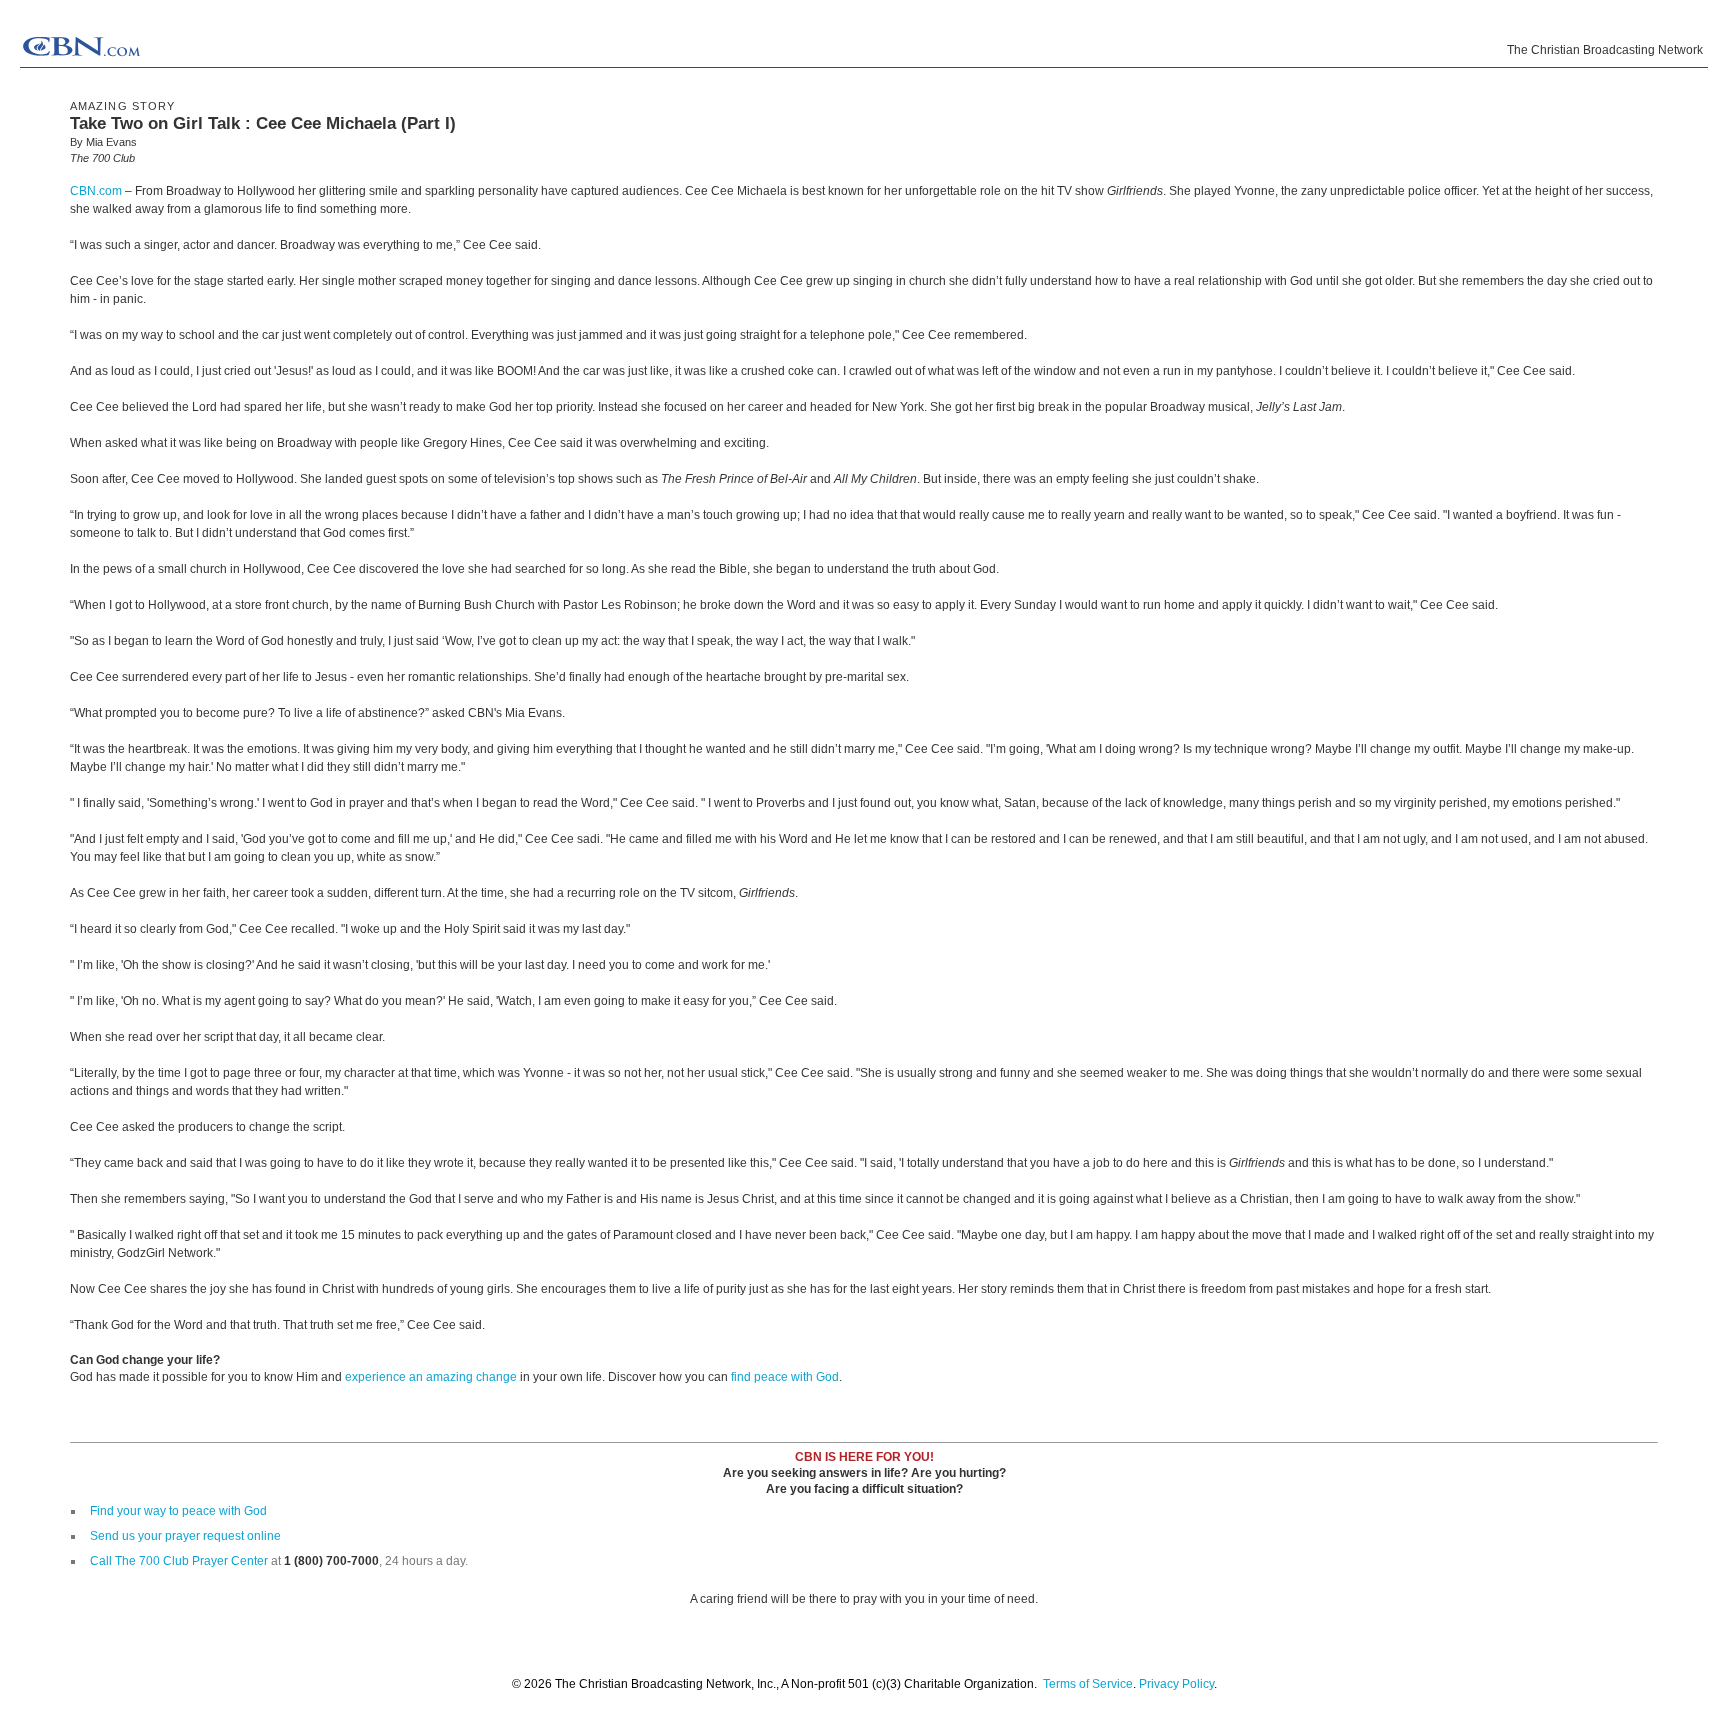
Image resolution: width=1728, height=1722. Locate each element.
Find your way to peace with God (178, 1511)
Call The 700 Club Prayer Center (179, 1561)
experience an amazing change (431, 1377)
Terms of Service (1088, 1684)
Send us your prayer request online (185, 1536)
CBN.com (96, 191)
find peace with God (785, 1377)
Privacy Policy (1176, 1684)
